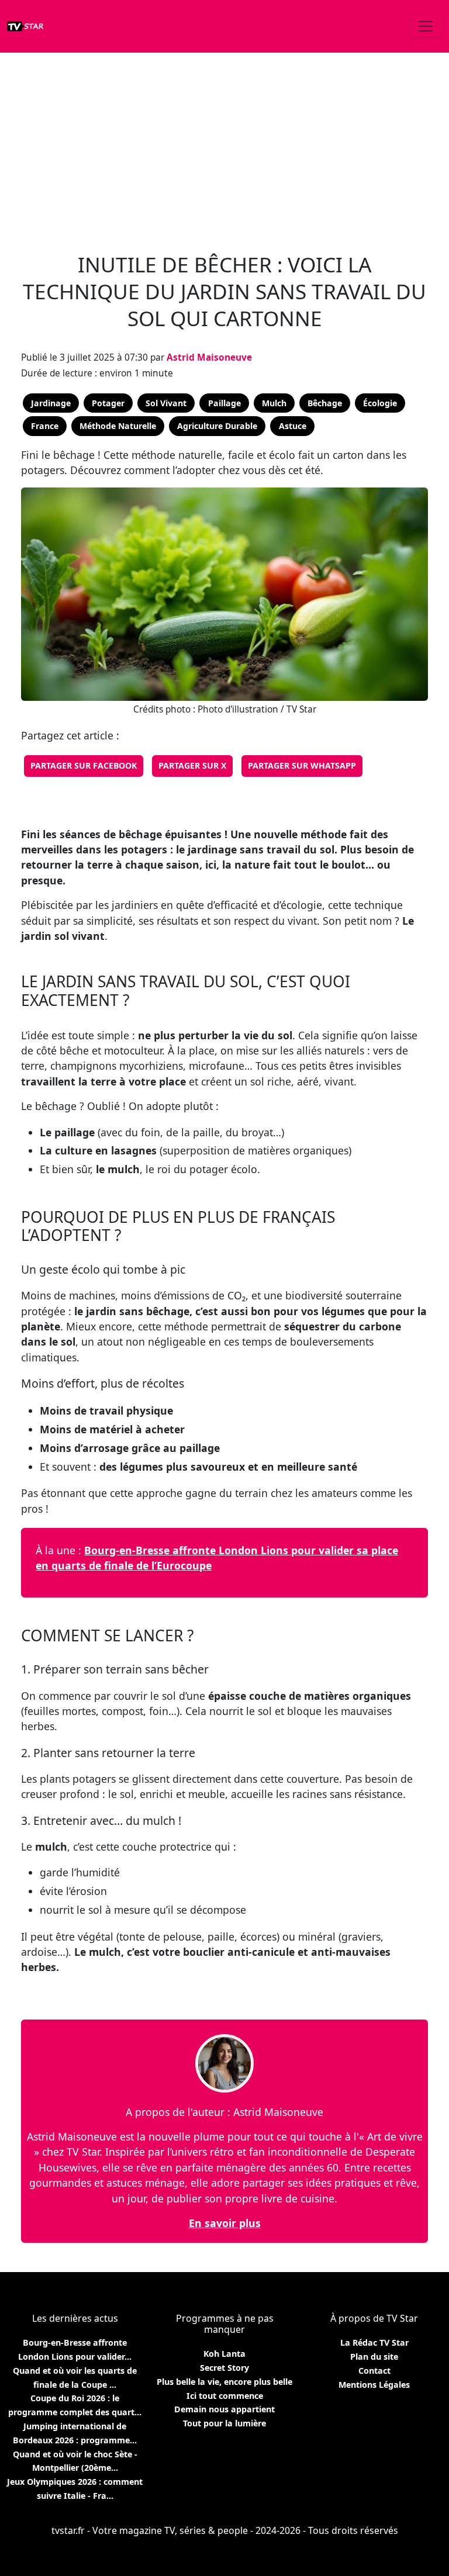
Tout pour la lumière (224, 2423)
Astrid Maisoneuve (209, 357)
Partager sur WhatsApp (302, 765)
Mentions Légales (374, 2385)
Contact (374, 2371)
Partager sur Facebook (84, 765)
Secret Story (224, 2368)
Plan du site (374, 2357)
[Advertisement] (224, 146)
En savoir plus (225, 2223)
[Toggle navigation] (426, 26)
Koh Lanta (224, 2354)
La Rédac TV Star (374, 2342)
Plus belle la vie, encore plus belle (224, 2382)
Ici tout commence (225, 2396)
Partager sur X (192, 765)
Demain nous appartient (224, 2409)
